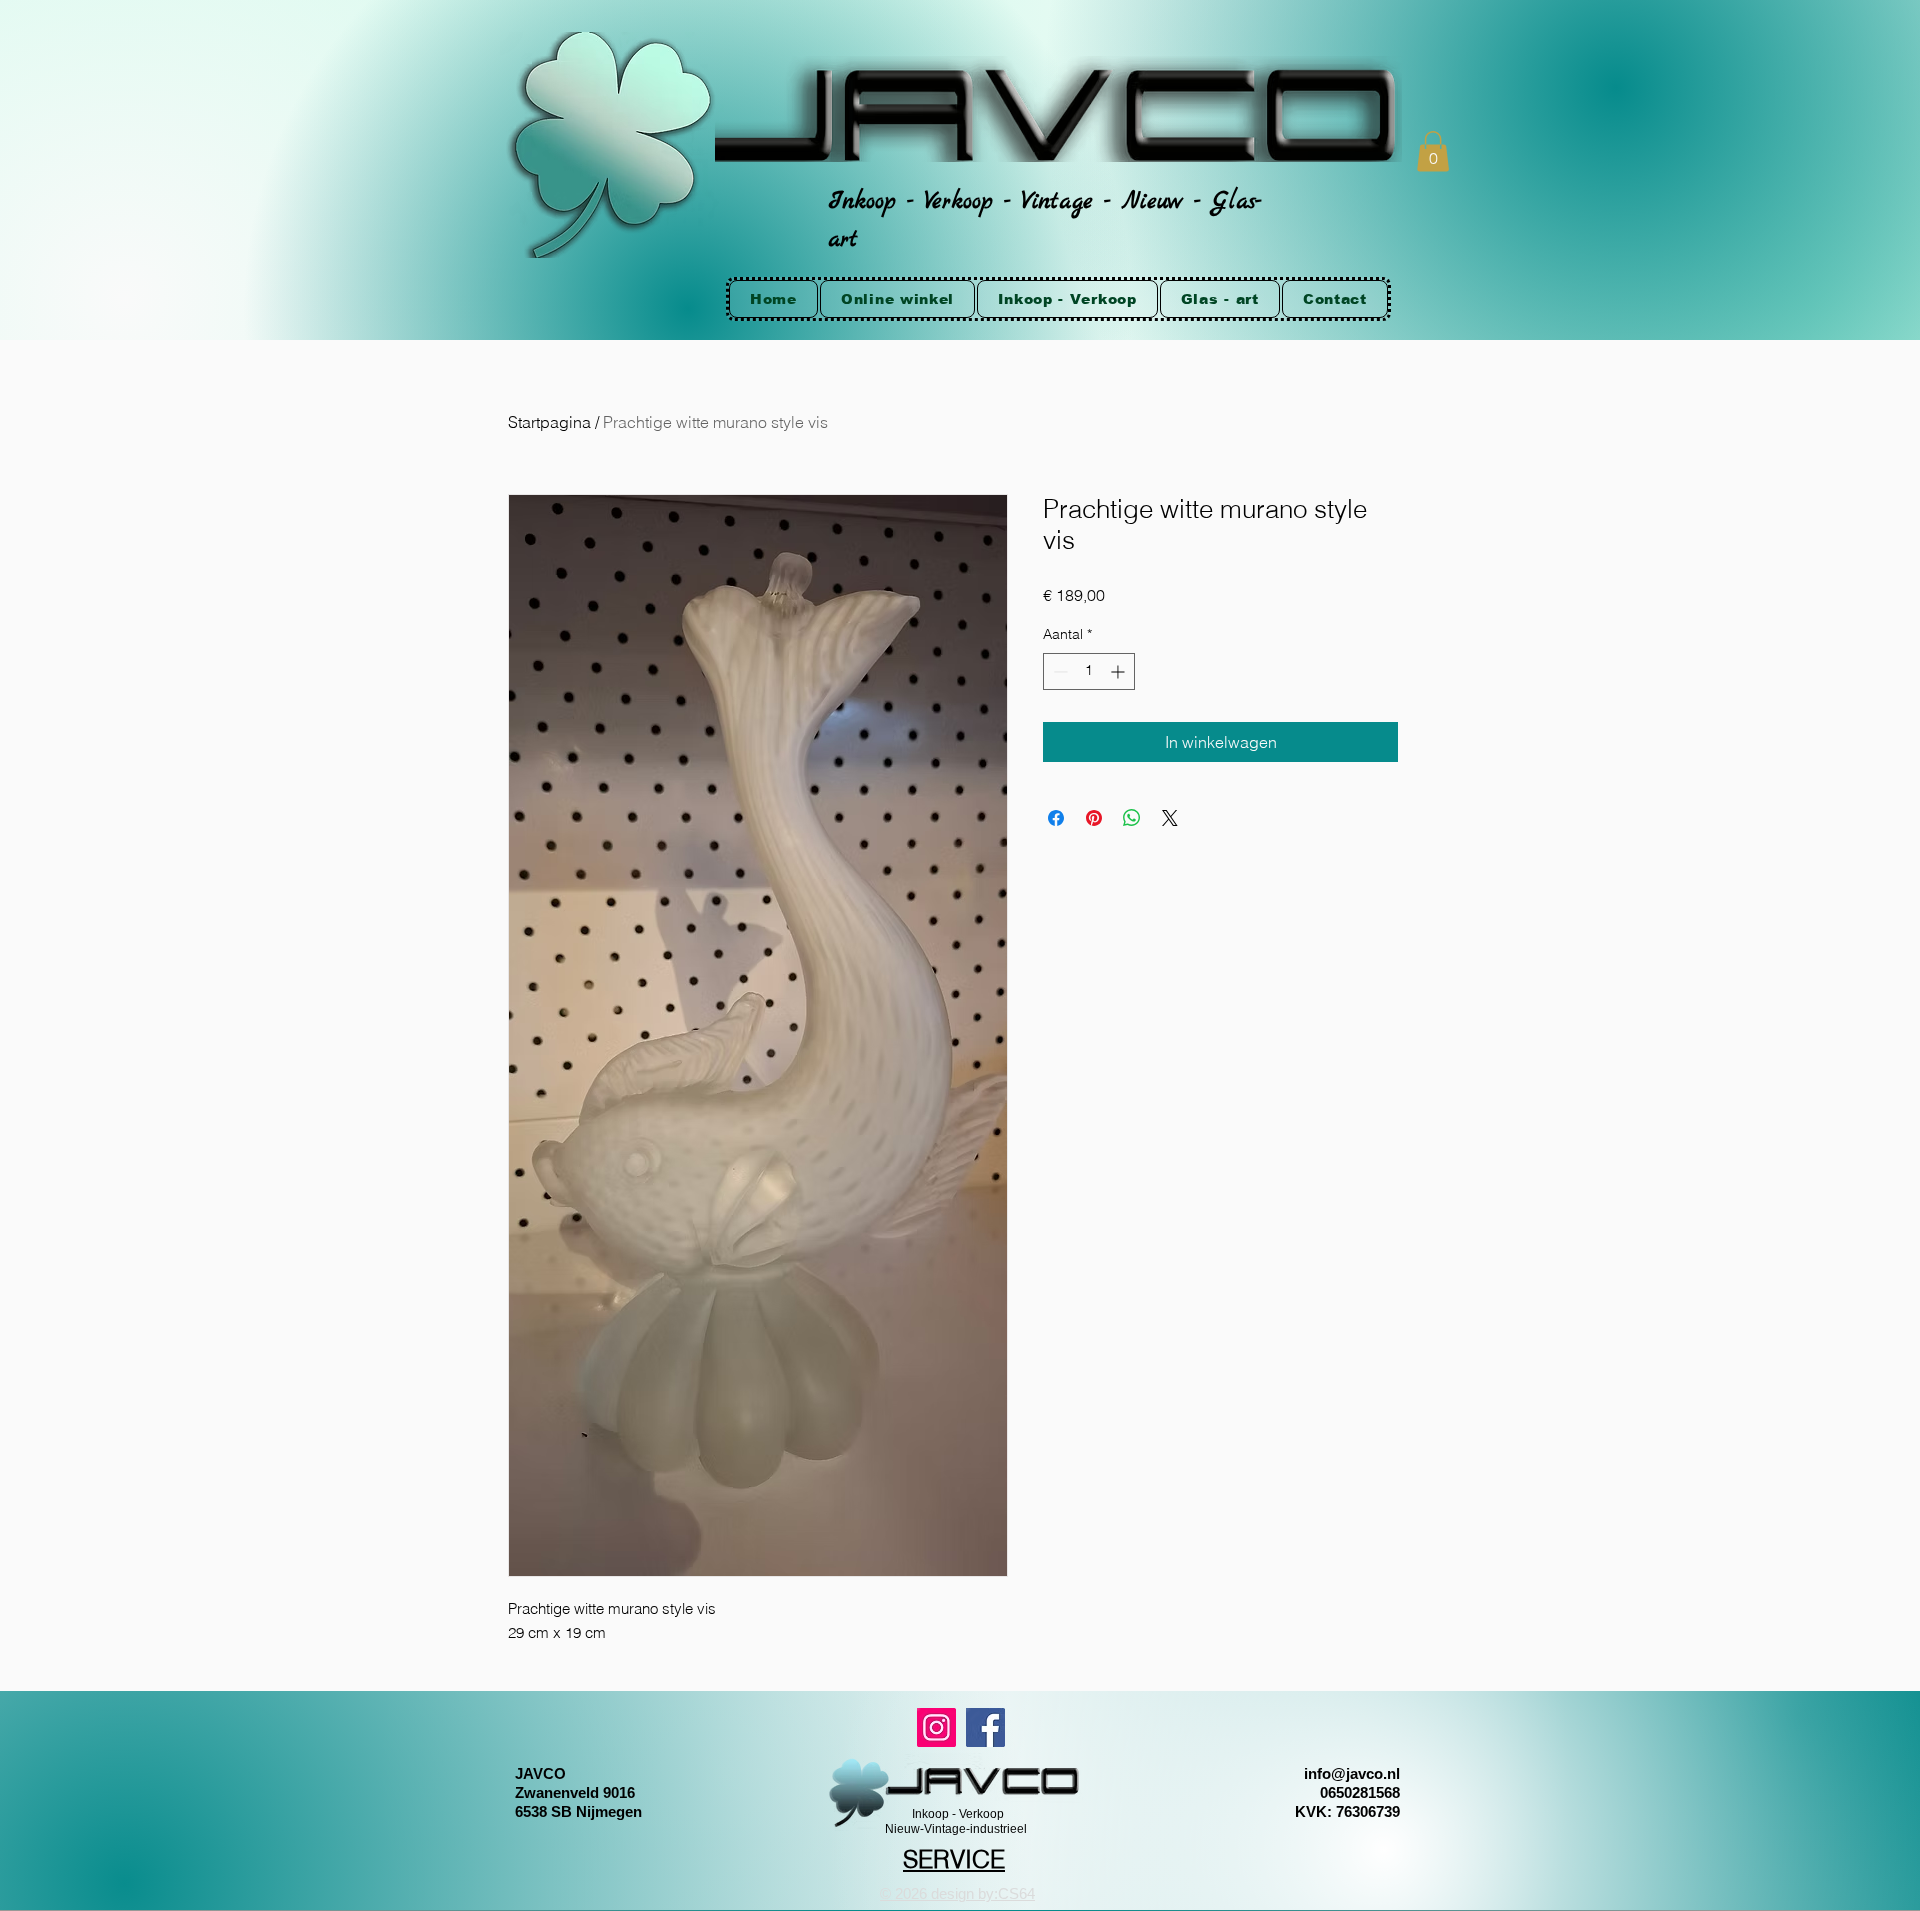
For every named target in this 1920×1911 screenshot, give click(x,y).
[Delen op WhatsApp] (1132, 818)
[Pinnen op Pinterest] (1094, 818)
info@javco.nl (1352, 1773)
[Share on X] (1170, 818)
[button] (1433, 151)
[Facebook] (985, 1727)
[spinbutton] (1089, 671)
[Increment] (1119, 671)
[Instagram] (936, 1727)
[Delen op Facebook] (1056, 818)
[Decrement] (1058, 671)
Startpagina (549, 422)
